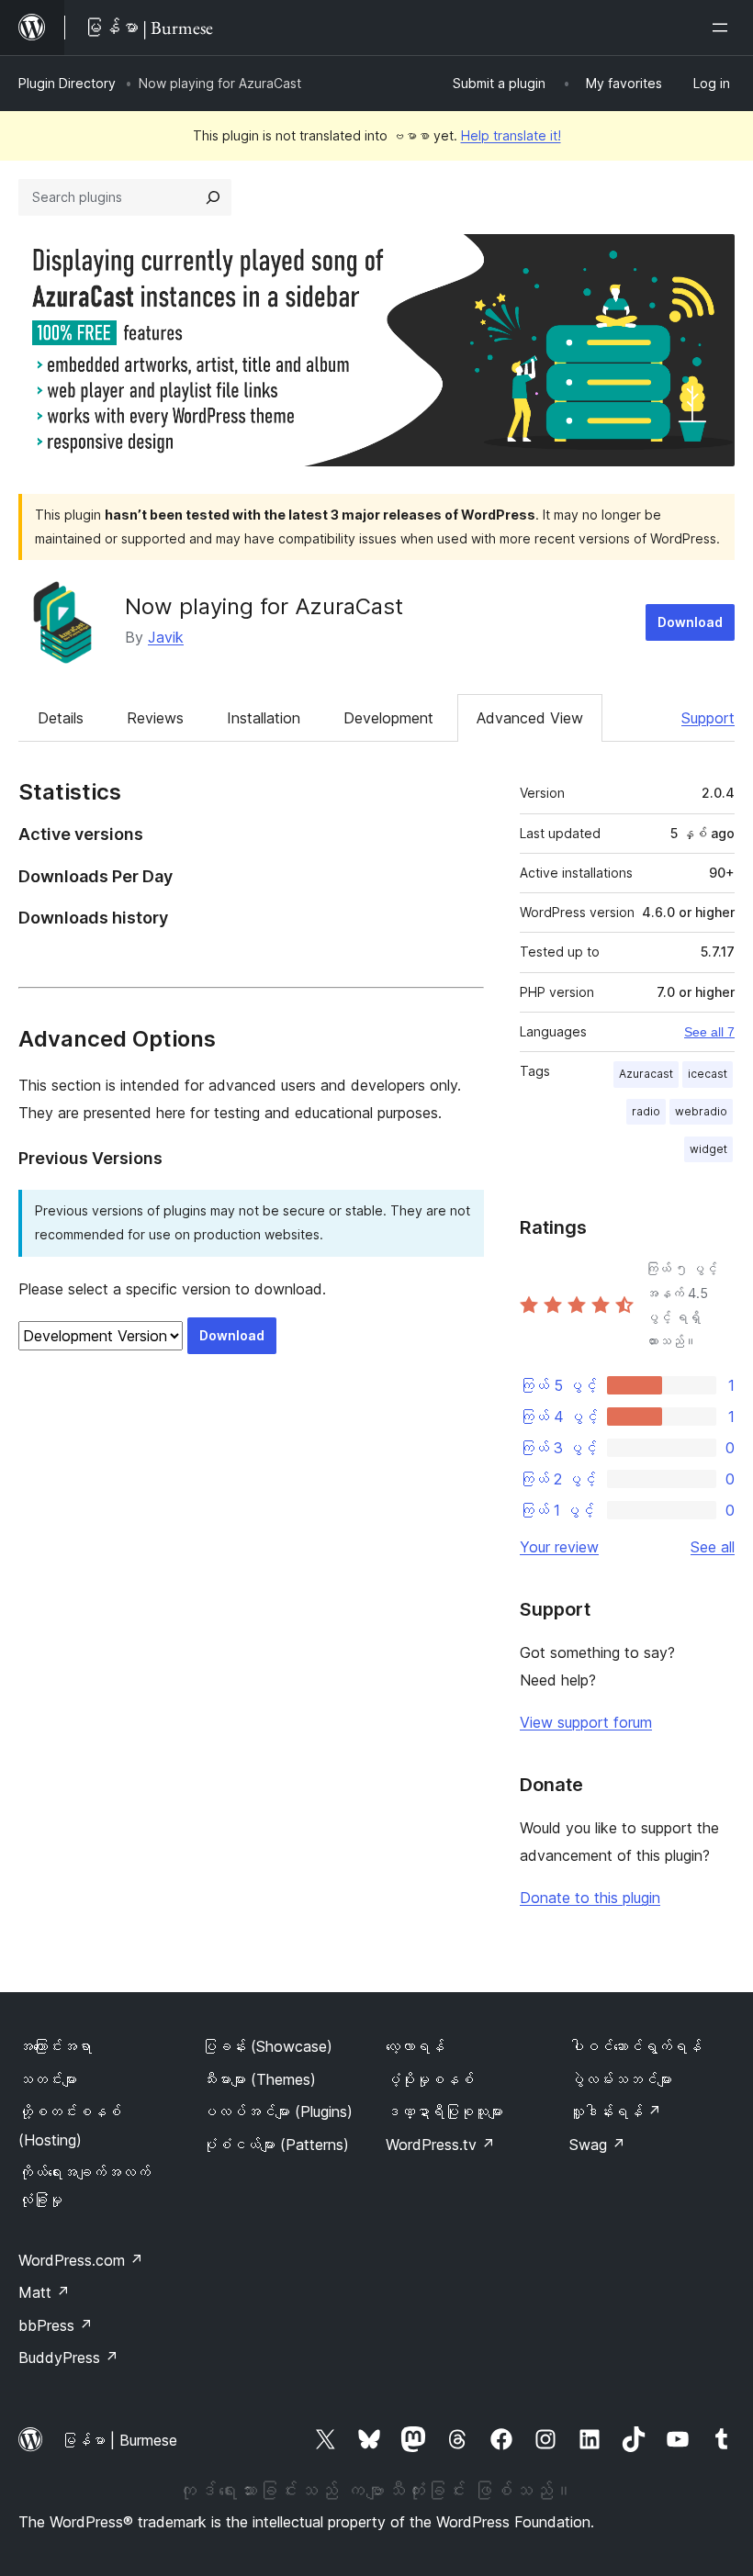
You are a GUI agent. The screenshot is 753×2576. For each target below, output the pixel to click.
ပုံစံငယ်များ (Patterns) (275, 2145)
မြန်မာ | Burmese (119, 2440)
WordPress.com (81, 2260)
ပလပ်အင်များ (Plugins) (277, 2111)
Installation (264, 718)
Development (388, 718)
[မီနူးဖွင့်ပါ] (724, 28)
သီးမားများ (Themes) (259, 2079)
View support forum (586, 1722)
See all (713, 1547)
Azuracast (646, 1074)
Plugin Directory (67, 83)
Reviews (155, 718)
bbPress (56, 2325)
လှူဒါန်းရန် (615, 2111)
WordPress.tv (440, 2145)
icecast (708, 1074)
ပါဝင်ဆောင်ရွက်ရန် (635, 2046)
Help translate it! (511, 135)
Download (690, 622)
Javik (166, 637)
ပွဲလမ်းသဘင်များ (621, 2079)
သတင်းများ (48, 2079)
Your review (559, 1547)
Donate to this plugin (590, 1898)
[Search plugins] (213, 197)
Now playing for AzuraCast (264, 606)
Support (708, 718)
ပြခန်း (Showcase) (267, 2046)
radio (646, 1111)
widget (708, 1149)
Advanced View (530, 718)
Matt (44, 2292)
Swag (597, 2145)
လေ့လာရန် (415, 2046)
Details (61, 718)
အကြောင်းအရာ (55, 2046)
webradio (701, 1111)
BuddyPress (68, 2358)
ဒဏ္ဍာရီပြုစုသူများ (444, 2111)
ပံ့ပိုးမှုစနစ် (430, 2079)
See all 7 (709, 1032)
